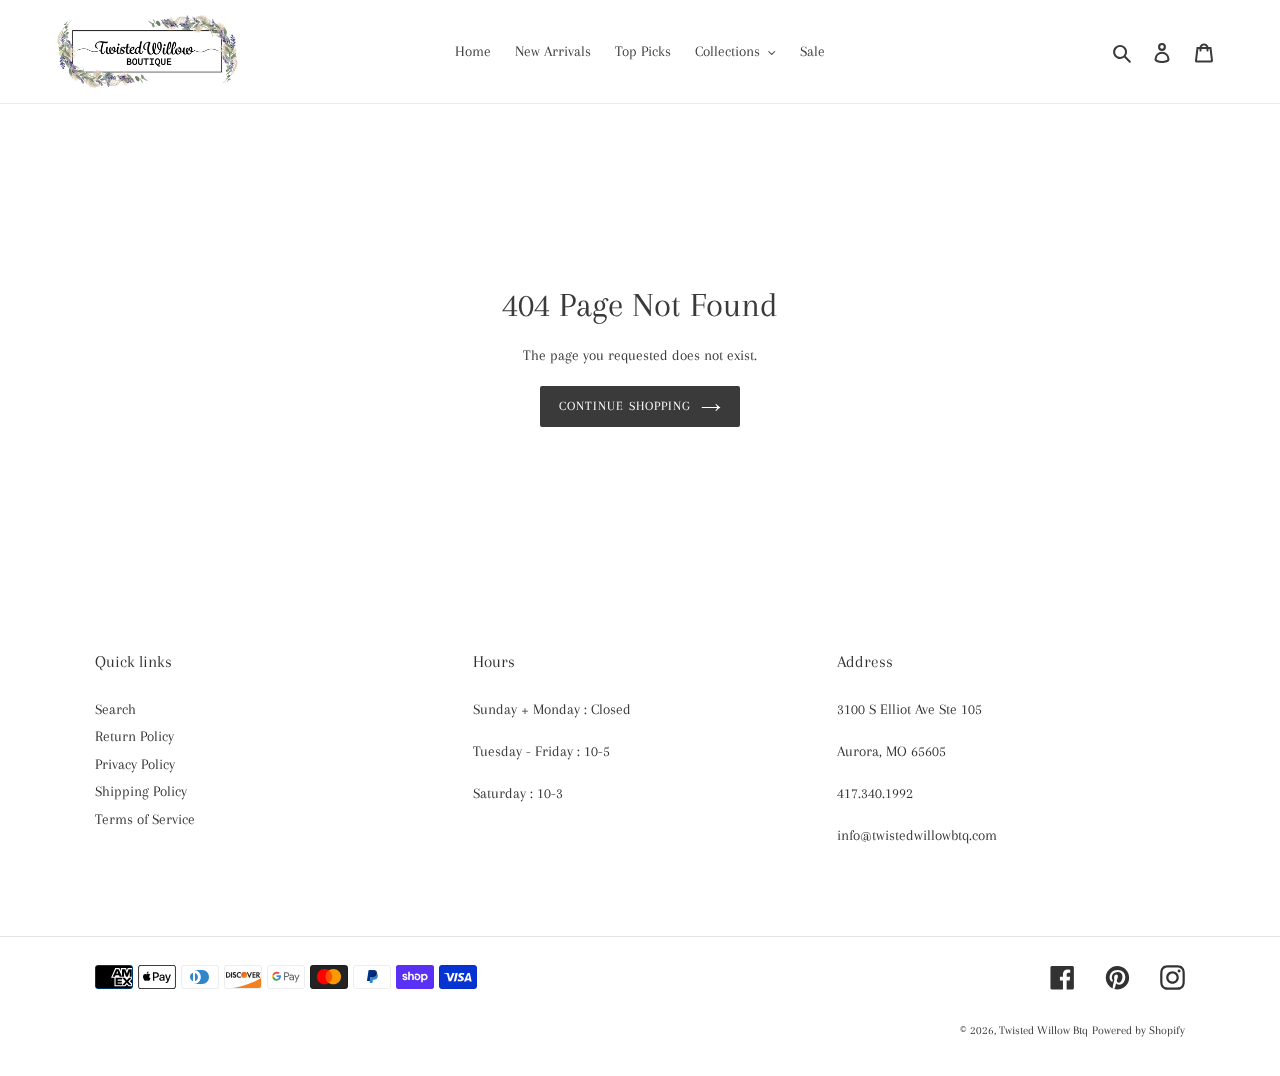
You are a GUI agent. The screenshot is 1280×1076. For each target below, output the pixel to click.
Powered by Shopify (1138, 1030)
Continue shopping (625, 406)
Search (115, 709)
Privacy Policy (135, 764)
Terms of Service (145, 819)
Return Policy (134, 736)
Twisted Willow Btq (1043, 1030)
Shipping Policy (141, 791)
